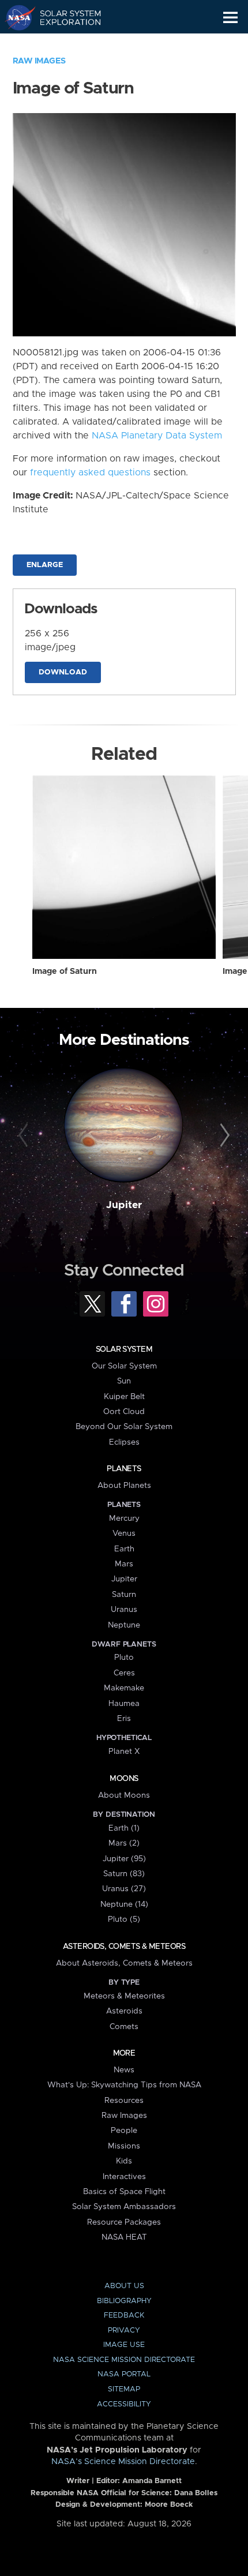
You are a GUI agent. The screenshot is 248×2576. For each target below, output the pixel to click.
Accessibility (124, 2404)
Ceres (124, 1673)
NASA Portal (124, 2374)
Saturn (124, 1595)
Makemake (124, 1688)
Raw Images (39, 61)
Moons (124, 1779)
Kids (124, 2161)
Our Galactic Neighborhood (64, 44)
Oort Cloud (124, 1412)
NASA (15, 17)
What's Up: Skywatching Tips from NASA (124, 2085)
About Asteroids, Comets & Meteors (124, 1963)
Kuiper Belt (124, 1397)
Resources (124, 2101)
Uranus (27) (124, 1889)
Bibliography (124, 2301)
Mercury (124, 1518)
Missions (124, 2146)
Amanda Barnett (152, 2481)
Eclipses (124, 1442)
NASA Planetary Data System (157, 436)
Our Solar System (124, 1366)
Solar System (124, 1349)
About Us (124, 2286)
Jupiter (124, 1205)
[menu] (230, 18)
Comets (124, 2027)
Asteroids (124, 2011)
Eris (124, 1719)
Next (223, 1136)
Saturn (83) (124, 1874)
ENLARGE (45, 565)
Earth (124, 1549)
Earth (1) (124, 1828)
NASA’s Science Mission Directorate (123, 2462)
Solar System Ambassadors (124, 2207)
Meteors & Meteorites (124, 1996)
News (124, 2070)
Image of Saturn (65, 972)
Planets (124, 1469)
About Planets (124, 1486)
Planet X (124, 1752)
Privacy (124, 2331)
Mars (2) (124, 1843)
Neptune (124, 1625)
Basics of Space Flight (124, 2192)
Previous (25, 1136)
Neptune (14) (124, 1904)
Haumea (124, 1704)
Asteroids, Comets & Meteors (124, 1947)
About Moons (124, 1795)
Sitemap (124, 2389)
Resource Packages (124, 2222)
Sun (124, 1381)
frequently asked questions (90, 473)
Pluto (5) (124, 1919)
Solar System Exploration (64, 17)
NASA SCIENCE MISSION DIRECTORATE (124, 2360)
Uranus (124, 1610)
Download (63, 672)
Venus (124, 1533)
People (124, 2131)
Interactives (124, 2177)
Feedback (124, 2316)
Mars (124, 1564)
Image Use (124, 2345)
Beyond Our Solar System (124, 1427)
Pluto (124, 1658)
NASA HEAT (124, 2237)
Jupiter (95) (124, 1859)
